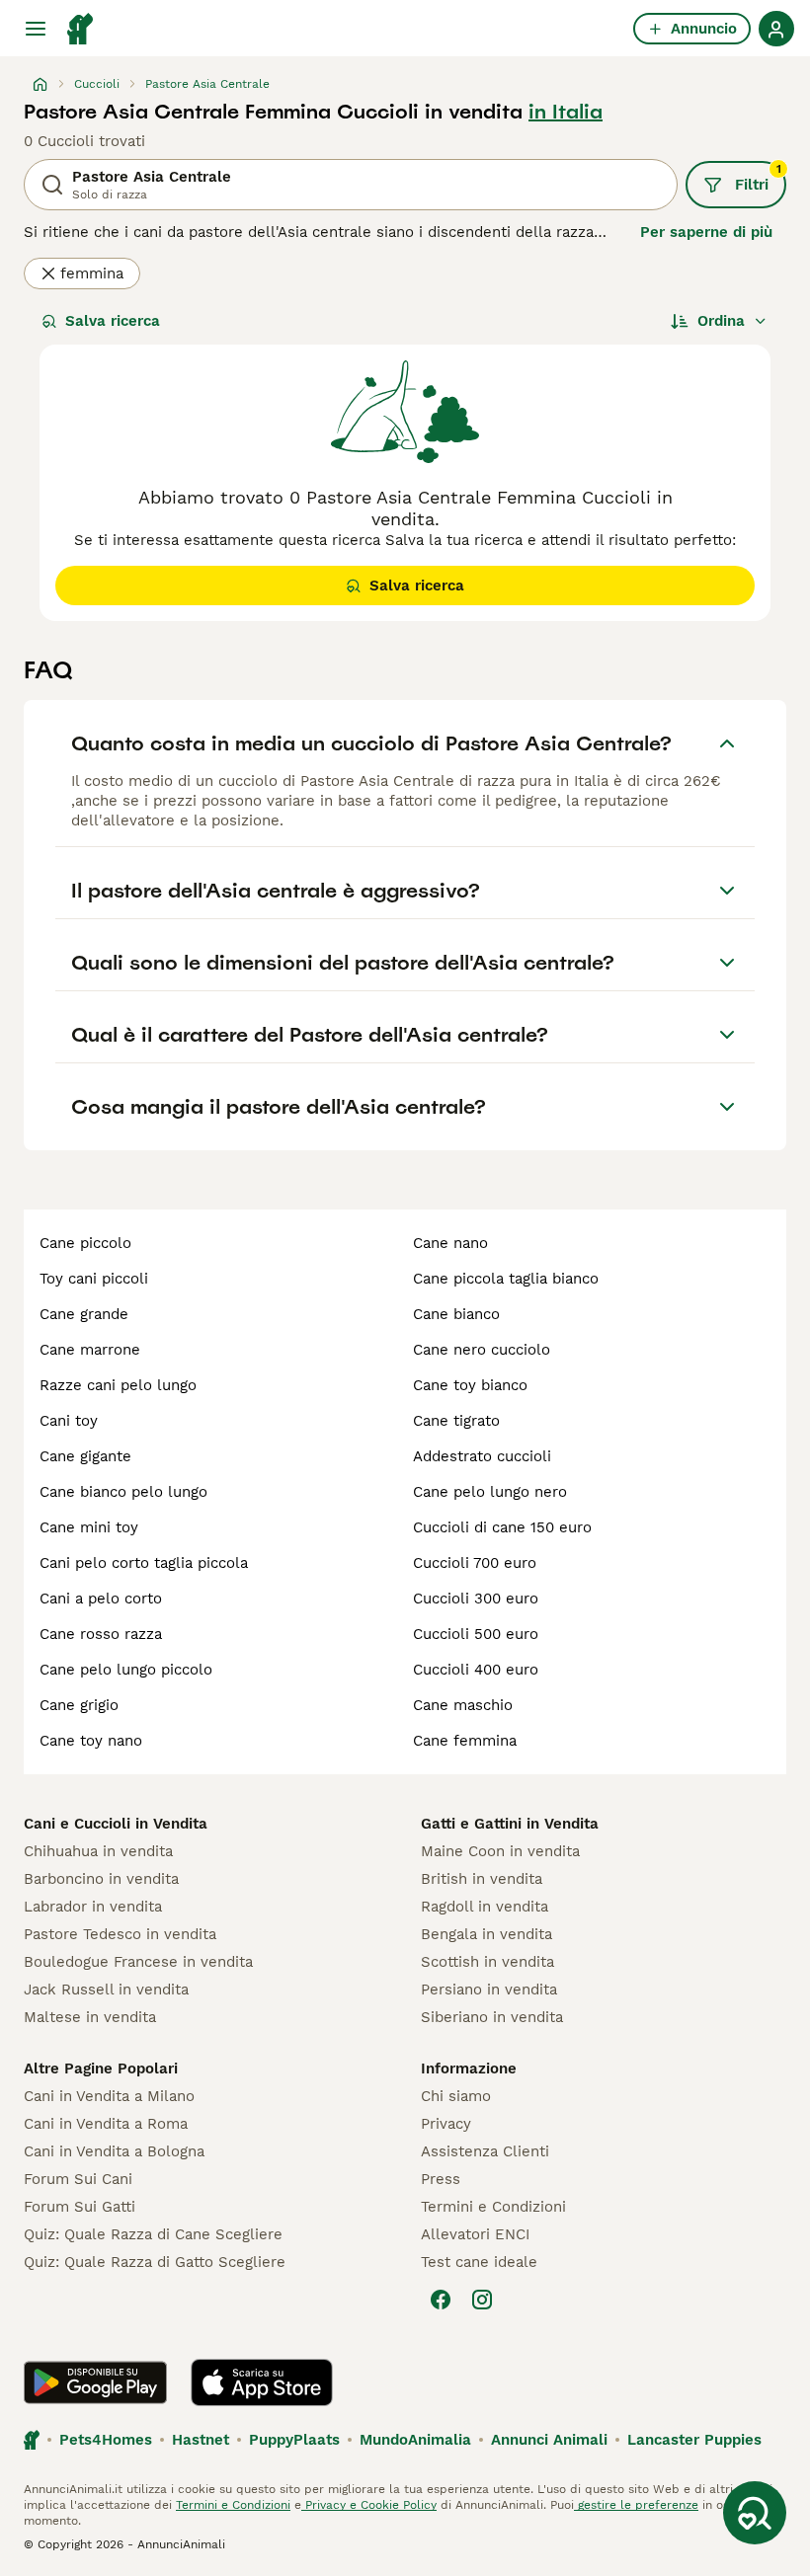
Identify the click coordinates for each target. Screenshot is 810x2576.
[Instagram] (482, 2300)
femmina (92, 273)
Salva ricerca (113, 321)
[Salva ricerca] (755, 2513)
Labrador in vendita (93, 1907)
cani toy (69, 1421)
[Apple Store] (262, 2382)
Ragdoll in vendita (485, 1907)
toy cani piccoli (94, 1279)
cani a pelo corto (101, 1599)
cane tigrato (456, 1421)
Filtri (758, 178)
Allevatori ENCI (475, 2234)
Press (441, 2179)
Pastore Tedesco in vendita (120, 1934)
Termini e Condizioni (493, 2207)
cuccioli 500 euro (476, 1634)
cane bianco (456, 1314)
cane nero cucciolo (482, 1350)
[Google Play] (95, 2382)
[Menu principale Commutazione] (36, 29)
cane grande (84, 1314)
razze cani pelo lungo (118, 1385)
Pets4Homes (106, 2440)
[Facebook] (441, 2300)
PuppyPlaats (294, 2440)
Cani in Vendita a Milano (109, 2096)
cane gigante (85, 1456)
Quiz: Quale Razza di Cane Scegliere (153, 2234)
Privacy (446, 2124)
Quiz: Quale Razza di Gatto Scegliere (155, 2262)
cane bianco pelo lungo (123, 1492)
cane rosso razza (101, 1634)
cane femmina (465, 1741)
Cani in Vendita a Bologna (114, 2151)
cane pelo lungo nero (490, 1492)
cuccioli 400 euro (476, 1670)
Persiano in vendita (489, 1990)
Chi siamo (456, 2096)
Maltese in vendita (90, 2017)
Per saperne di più (706, 232)
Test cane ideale (479, 2262)
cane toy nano (91, 1741)
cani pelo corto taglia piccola (144, 1563)
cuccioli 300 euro (476, 1599)
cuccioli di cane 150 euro (502, 1527)
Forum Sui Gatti (80, 2207)
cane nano (450, 1243)
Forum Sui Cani (78, 2179)
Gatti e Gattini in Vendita (510, 1824)
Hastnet (201, 2440)
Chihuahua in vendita (98, 1851)
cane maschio (463, 1705)
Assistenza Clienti (485, 2151)
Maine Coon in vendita (500, 1851)
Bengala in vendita (486, 1934)
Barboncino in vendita (101, 1879)
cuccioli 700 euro (475, 1563)
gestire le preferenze (636, 2505)
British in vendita (482, 1879)
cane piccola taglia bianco (506, 1279)
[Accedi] (776, 29)
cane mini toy (89, 1527)
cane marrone (90, 1350)
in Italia (566, 112)
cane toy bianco (470, 1385)
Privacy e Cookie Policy (369, 2505)
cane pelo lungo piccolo (126, 1670)
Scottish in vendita (487, 1962)
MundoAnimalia (415, 2440)
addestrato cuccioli (482, 1456)
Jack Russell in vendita (106, 1990)
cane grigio (79, 1705)
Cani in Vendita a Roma (106, 2124)
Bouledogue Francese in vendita (138, 1962)
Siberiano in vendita (492, 2017)
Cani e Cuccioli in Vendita (116, 1824)
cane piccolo (85, 1243)
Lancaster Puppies (694, 2440)
